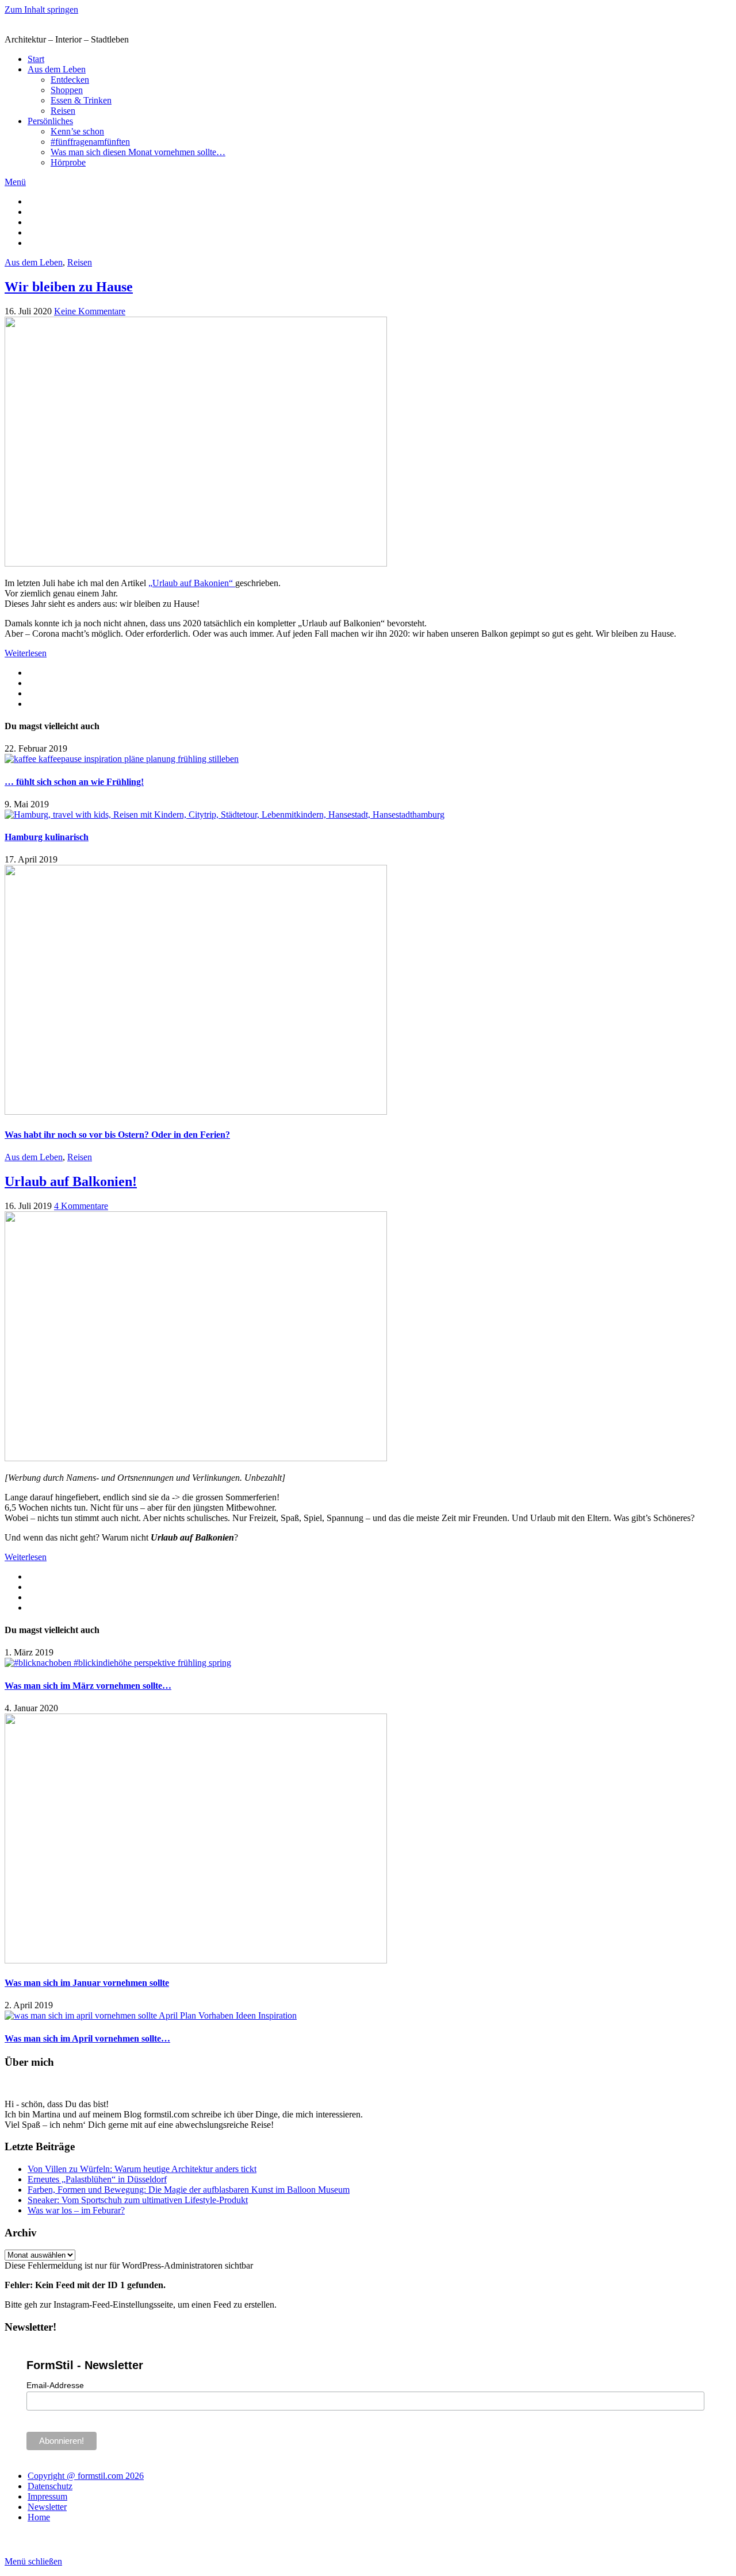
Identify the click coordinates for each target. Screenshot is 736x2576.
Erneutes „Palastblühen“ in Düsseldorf (97, 2179)
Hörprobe (68, 162)
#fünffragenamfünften (90, 142)
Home (39, 2517)
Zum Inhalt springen (41, 9)
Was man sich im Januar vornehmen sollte (87, 1983)
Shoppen (67, 90)
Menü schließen (33, 2561)
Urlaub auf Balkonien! (71, 1181)
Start (36, 59)
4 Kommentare (81, 1206)
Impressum (47, 2496)
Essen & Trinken (81, 100)
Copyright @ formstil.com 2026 (86, 2476)
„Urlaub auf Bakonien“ (192, 583)
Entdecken (70, 80)
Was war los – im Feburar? (76, 2210)
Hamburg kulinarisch (47, 837)
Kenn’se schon (77, 131)
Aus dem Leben (57, 69)
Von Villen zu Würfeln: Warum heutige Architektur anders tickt (142, 2169)
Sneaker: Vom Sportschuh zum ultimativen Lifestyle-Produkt (138, 2200)
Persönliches (50, 121)
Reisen (63, 111)
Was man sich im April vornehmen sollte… (87, 2038)
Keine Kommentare (90, 311)
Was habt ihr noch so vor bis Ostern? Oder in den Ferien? (117, 1135)
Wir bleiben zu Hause (69, 287)
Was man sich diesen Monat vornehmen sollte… (138, 152)
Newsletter (47, 2507)
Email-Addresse (55, 2385)
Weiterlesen (26, 653)
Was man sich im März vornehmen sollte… (88, 1686)
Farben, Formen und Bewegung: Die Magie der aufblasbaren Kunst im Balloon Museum (189, 2190)
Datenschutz (50, 2486)
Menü (15, 182)
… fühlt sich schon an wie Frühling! (74, 782)
